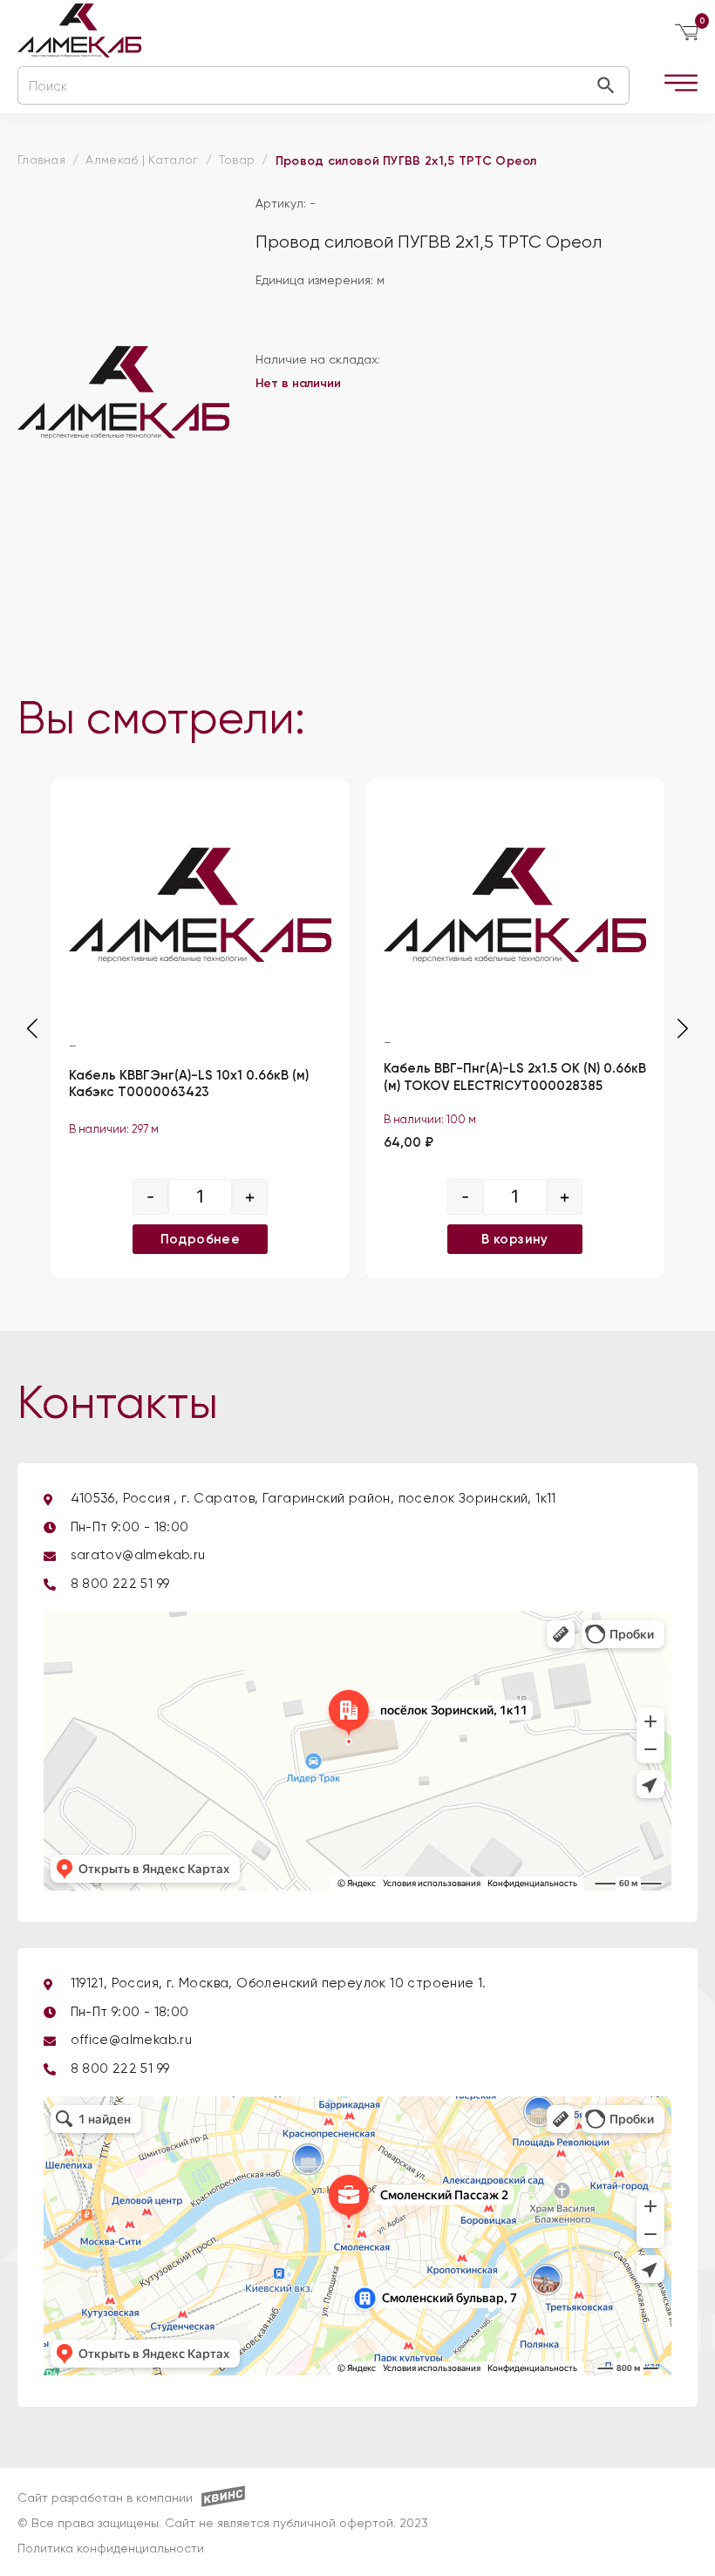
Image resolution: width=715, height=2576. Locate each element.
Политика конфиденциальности (111, 2549)
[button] (683, 1029)
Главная (41, 160)
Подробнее (201, 1239)
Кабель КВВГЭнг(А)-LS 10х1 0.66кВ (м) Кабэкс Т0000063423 (189, 1084)
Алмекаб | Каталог (142, 160)
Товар (237, 160)
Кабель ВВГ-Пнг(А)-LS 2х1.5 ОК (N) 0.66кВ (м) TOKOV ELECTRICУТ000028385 (515, 1078)
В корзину (515, 1239)
